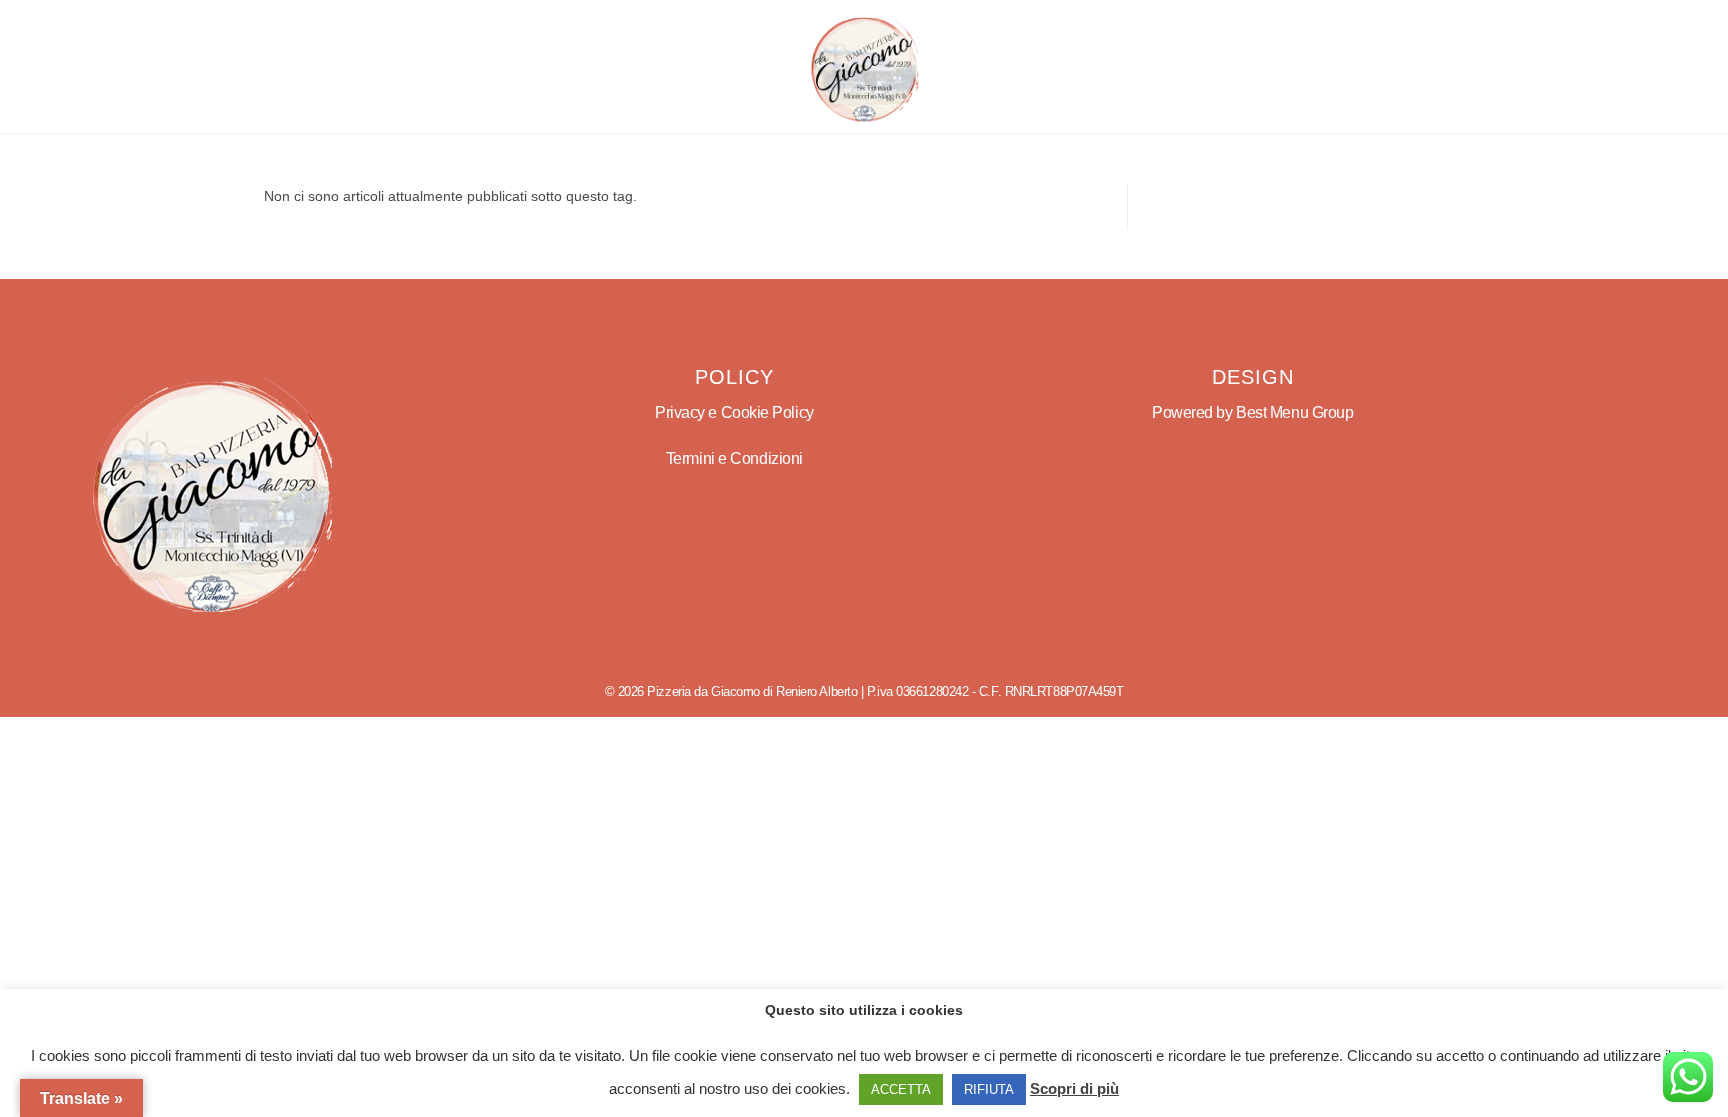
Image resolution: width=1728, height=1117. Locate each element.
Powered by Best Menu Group (1252, 412)
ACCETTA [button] (901, 1089)
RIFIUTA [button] (989, 1089)
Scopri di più (1074, 1088)
